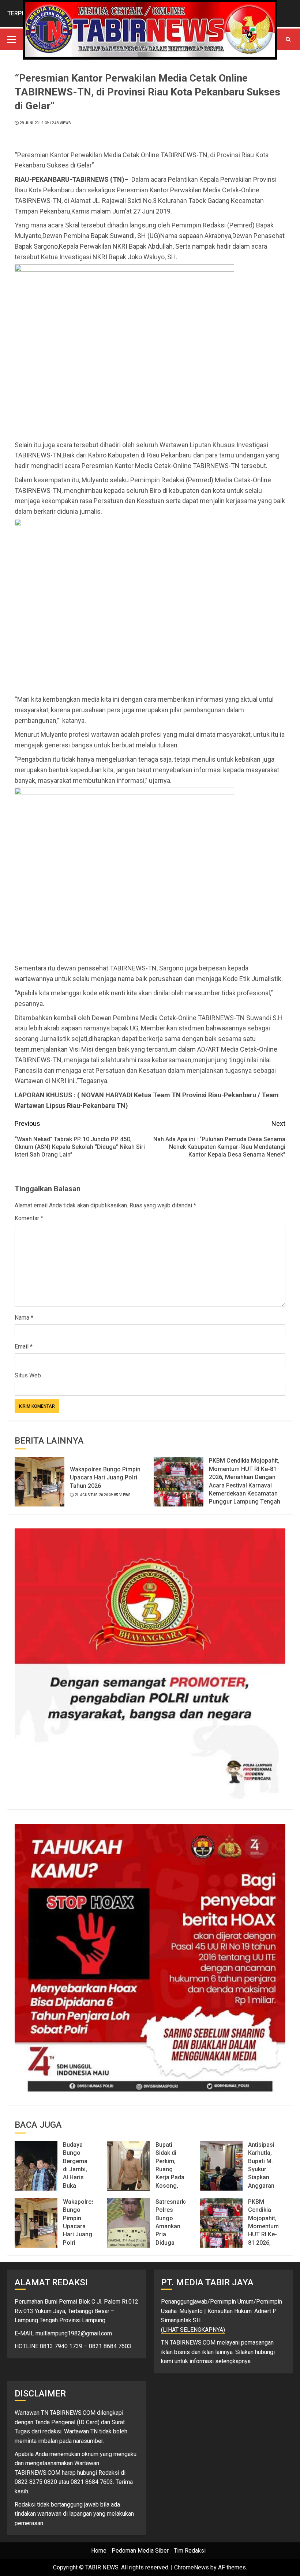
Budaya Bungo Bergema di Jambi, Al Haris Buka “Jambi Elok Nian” (76, 2173)
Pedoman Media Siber (140, 2551)
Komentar (29, 1218)
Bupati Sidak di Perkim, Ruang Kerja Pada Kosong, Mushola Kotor (170, 2173)
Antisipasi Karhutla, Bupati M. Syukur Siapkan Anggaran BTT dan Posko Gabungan (262, 2177)
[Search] (288, 39)
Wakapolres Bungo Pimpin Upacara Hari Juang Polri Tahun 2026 (105, 1478)
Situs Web (28, 1375)
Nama (24, 1318)
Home (99, 2551)
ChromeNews (192, 2567)
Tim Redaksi (190, 2551)
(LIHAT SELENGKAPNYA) (193, 2330)
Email (24, 1347)
